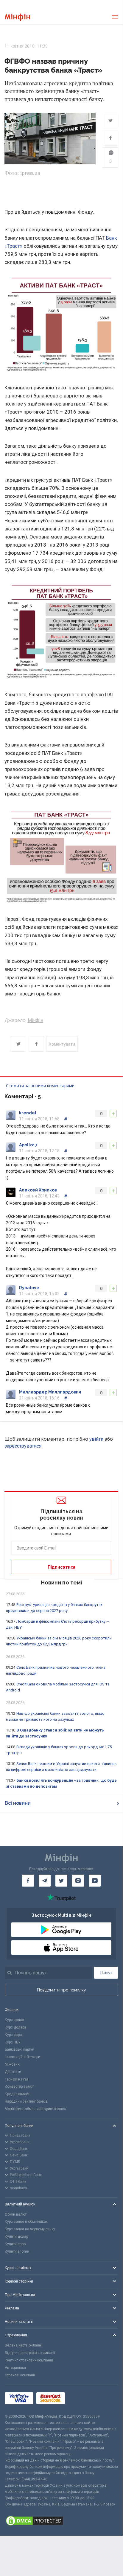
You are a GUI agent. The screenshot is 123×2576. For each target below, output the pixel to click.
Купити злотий (17, 2251)
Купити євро (15, 2244)
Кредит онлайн (18, 2094)
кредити (16, 480)
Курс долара (15, 2027)
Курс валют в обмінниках (26, 2222)
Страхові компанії (20, 2375)
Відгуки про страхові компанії (30, 2353)
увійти (96, 1439)
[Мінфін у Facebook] (28, 1881)
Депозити (13, 2072)
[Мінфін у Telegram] (45, 1881)
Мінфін (35, 1020)
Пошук (106, 1973)
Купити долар (16, 2237)
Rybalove (29, 1288)
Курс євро (13, 2035)
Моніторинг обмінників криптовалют (35, 2109)
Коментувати (62, 1044)
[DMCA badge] (61, 2522)
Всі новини (18, 1803)
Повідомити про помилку (61, 1990)
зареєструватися (23, 1446)
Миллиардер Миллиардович (50, 1392)
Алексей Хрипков (38, 1190)
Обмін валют (16, 2214)
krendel (28, 1113)
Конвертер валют (19, 2087)
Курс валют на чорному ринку (30, 2229)
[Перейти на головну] (17, 17)
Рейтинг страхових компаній (29, 2360)
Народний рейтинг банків (26, 2101)
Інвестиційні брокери (22, 2057)
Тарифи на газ (17, 2079)
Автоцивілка (15, 2368)
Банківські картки (20, 2049)
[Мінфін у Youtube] (95, 1881)
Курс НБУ (13, 2042)
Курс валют (14, 2020)
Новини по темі (61, 1583)
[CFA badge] (81, 2399)
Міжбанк (12, 2064)
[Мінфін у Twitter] (61, 1881)
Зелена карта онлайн (23, 2345)
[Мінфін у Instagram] (78, 1881)
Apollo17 (28, 1145)
